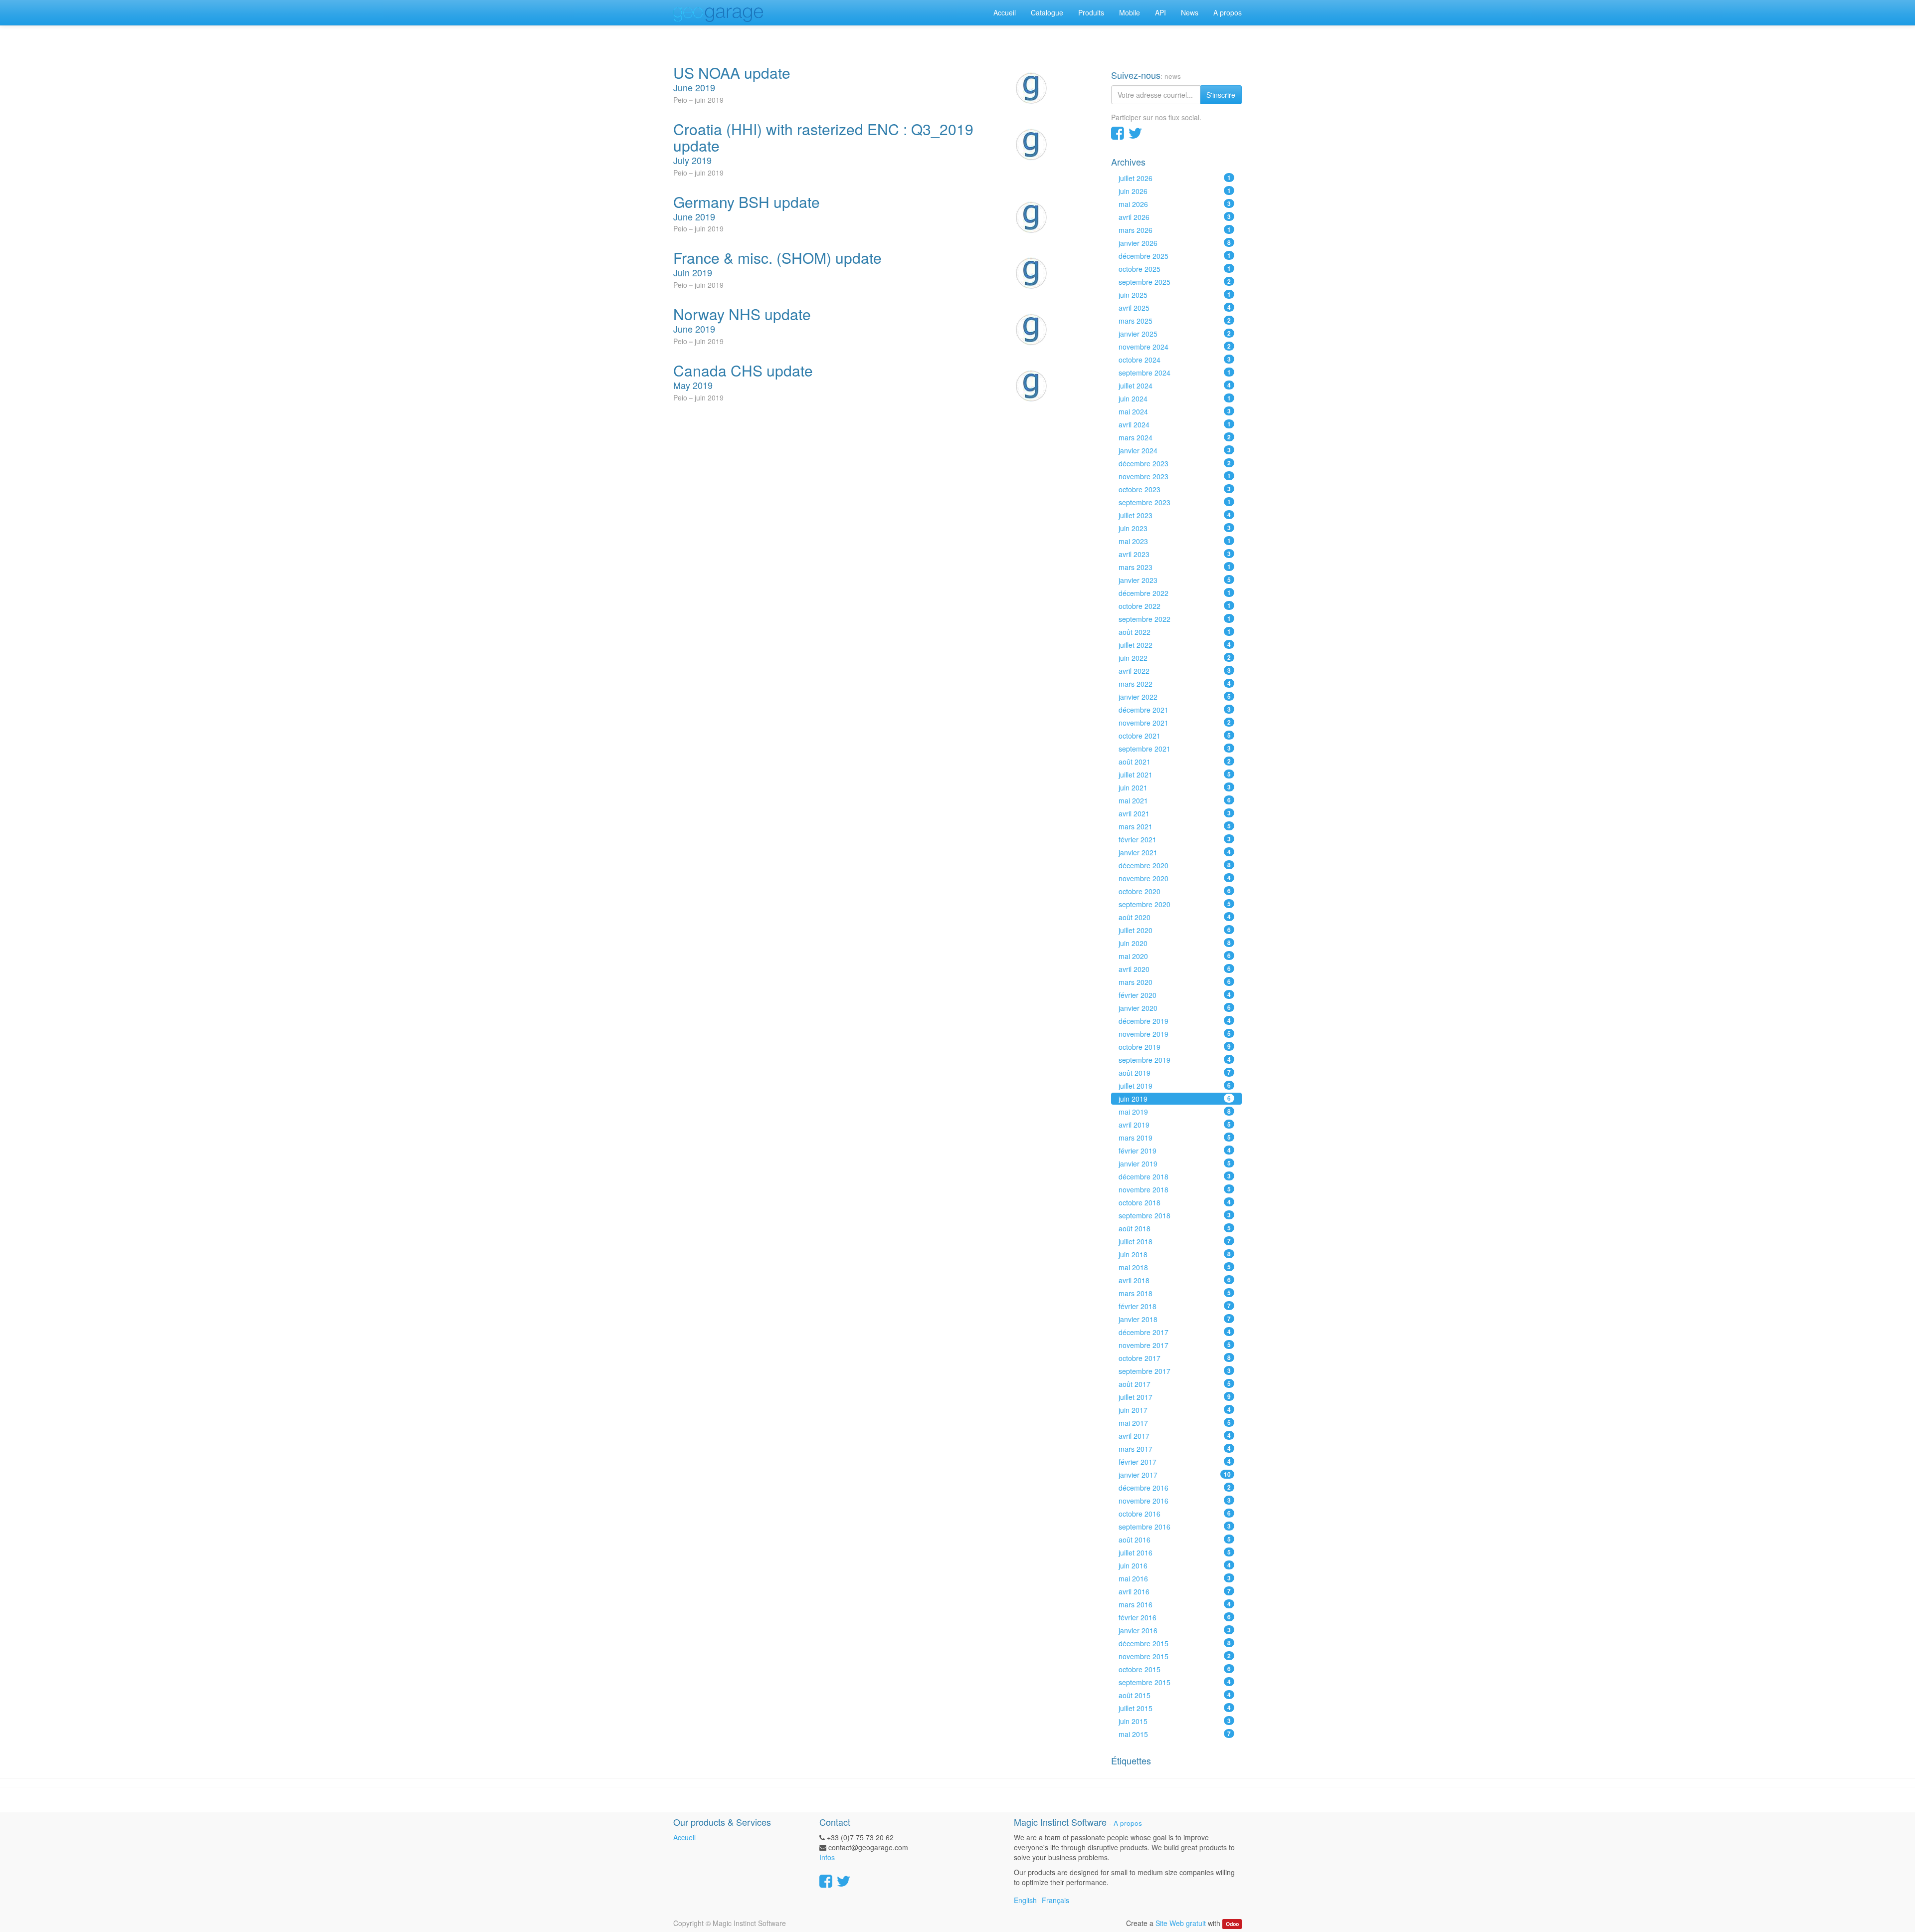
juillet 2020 (1175, 930)
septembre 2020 (1175, 904)
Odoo (1232, 1924)
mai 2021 (1175, 800)
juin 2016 (1175, 1565)
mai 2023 (1175, 541)
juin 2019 (1175, 1099)
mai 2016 (1175, 1578)
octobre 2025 (1175, 269)
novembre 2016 (1175, 1501)
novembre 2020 (1175, 878)
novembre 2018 (1175, 1189)
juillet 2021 (1175, 774)
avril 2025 (1175, 308)
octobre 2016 (1175, 1514)
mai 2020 (1175, 956)
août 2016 (1175, 1540)
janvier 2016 (1175, 1630)
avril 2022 (1175, 671)
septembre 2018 (1175, 1215)
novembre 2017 (1175, 1345)
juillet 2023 (1175, 515)
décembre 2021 (1175, 710)
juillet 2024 (1175, 386)
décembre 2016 (1175, 1488)
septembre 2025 (1175, 282)
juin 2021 (1175, 787)
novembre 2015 (1175, 1656)
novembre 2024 (1175, 347)
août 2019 (1175, 1073)
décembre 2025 (1175, 256)
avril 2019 (1175, 1125)
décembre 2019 (1175, 1021)
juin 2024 (1175, 398)
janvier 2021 (1175, 852)
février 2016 (1175, 1617)
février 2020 (1175, 995)
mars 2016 (1175, 1604)
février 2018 (1175, 1306)
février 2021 (1175, 839)
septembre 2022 (1175, 619)
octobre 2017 (1175, 1358)
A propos (1128, 1823)
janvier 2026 (1175, 243)
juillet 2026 (1175, 178)
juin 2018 (1175, 1254)
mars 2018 (1175, 1293)
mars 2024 (1175, 437)
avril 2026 (1175, 217)
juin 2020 (1175, 943)
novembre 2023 (1175, 476)
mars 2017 (1175, 1449)
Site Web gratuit (1181, 1923)
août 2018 (1175, 1228)
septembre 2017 (1175, 1371)
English (1025, 1900)
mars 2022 (1175, 684)
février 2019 (1175, 1151)
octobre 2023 (1175, 489)
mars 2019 (1175, 1138)
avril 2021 (1175, 813)
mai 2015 (1175, 1734)
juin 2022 (1175, 658)
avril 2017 (1175, 1436)
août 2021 (1175, 762)
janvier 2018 (1175, 1319)
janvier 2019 (1175, 1163)
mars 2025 (1175, 321)
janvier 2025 (1175, 334)
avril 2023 (1175, 554)
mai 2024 (1175, 411)
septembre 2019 (1175, 1060)
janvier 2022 (1175, 697)
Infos (827, 1857)
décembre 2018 (1175, 1176)
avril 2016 (1175, 1591)
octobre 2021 (1175, 736)
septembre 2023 (1175, 502)
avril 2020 (1175, 969)
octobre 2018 (1175, 1202)
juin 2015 (1175, 1721)
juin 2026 (1175, 191)
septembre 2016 (1175, 1527)
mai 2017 (1175, 1423)
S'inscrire (1221, 95)
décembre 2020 (1175, 865)
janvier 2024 (1175, 450)
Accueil (684, 1837)
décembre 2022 (1175, 593)
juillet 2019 (1175, 1086)
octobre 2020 (1175, 891)
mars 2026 (1175, 230)
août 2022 (1175, 632)
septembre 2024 (1175, 373)
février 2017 (1175, 1462)
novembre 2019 (1175, 1034)
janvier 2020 (1175, 1008)
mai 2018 (1175, 1267)
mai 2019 (1175, 1112)
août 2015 (1175, 1695)
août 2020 (1175, 917)
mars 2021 (1175, 826)
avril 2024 (1175, 424)
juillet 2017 (1175, 1397)
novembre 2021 (1175, 723)
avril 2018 (1175, 1280)
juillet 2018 (1175, 1241)
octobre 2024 (1175, 360)
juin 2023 (1175, 528)
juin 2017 (1175, 1410)
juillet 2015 (1175, 1708)
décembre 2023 (1175, 463)
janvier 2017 (1175, 1475)
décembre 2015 (1175, 1643)
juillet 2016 (1175, 1552)
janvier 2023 (1175, 580)
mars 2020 (1175, 982)
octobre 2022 (1175, 606)
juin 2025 (1175, 295)
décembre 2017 (1175, 1332)
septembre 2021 (1175, 749)
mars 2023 (1175, 567)
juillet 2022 (1175, 645)
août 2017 (1175, 1384)
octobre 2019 (1175, 1047)
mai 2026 (1175, 204)
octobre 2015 (1175, 1669)
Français (1055, 1900)
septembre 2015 (1175, 1682)
